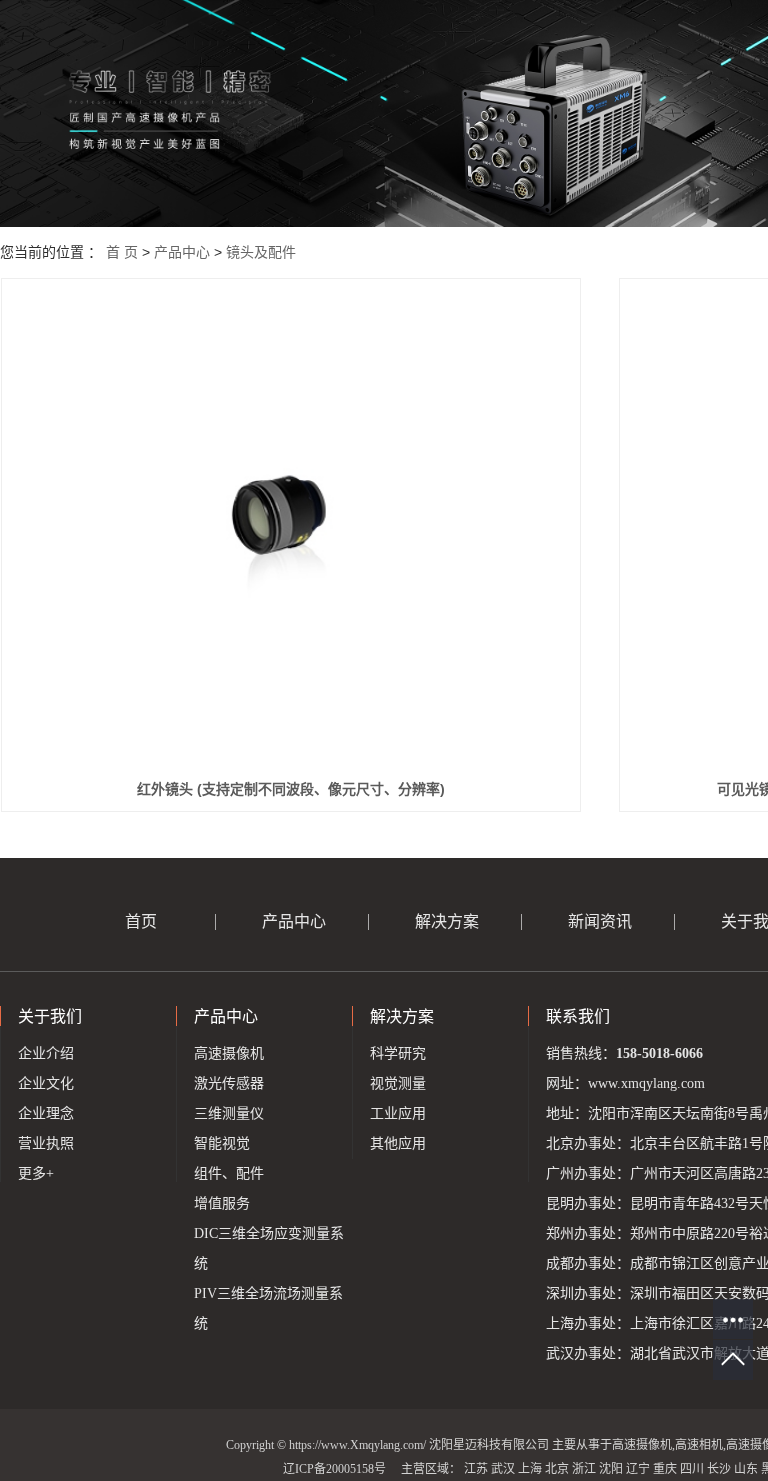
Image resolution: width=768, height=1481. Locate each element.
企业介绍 (46, 1053)
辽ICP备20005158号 (334, 1469)
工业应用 (398, 1113)
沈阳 (611, 1469)
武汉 (503, 1469)
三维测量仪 (229, 1113)
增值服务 (222, 1203)
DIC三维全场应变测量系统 (269, 1248)
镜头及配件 (261, 252)
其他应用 (398, 1143)
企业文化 (46, 1083)
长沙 (719, 1469)
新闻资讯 (600, 921)
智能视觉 (222, 1143)
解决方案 (447, 921)
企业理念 (46, 1113)
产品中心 (182, 252)
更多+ (36, 1173)
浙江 (584, 1469)
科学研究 (398, 1053)
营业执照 (46, 1143)
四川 (692, 1469)
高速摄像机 (229, 1053)
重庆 (665, 1469)
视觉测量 (398, 1083)
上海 (530, 1469)
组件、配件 (229, 1173)
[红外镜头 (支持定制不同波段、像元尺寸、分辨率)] (291, 527)
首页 (141, 921)
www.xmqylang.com (646, 1083)
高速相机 (699, 1445)
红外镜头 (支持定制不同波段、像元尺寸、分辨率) (291, 789)
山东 (746, 1469)
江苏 (476, 1469)
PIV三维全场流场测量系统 (268, 1308)
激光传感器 (229, 1083)
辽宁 (638, 1469)
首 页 (122, 252)
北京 (557, 1469)
